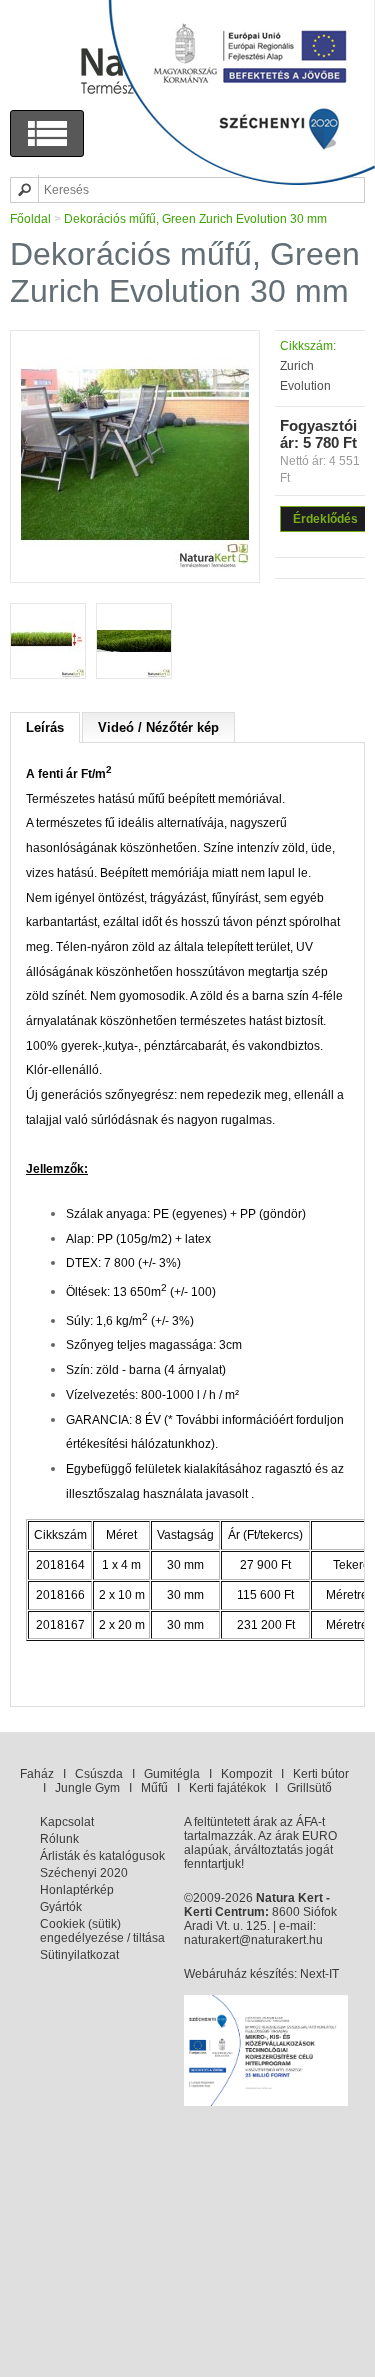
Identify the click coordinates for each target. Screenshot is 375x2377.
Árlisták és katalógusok (102, 1856)
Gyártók (61, 1907)
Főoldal (30, 219)
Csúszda (99, 1774)
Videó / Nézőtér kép (158, 727)
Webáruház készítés (239, 1974)
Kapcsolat (67, 1822)
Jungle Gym (87, 1788)
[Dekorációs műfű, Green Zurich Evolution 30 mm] (135, 565)
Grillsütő (309, 1788)
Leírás (45, 727)
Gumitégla (172, 1774)
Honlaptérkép (77, 1890)
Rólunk (59, 1839)
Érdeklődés (325, 519)
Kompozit (246, 1774)
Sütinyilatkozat (79, 1955)
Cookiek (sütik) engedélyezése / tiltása (102, 1931)
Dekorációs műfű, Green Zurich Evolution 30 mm (195, 219)
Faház (37, 1774)
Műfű (154, 1788)
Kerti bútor (321, 1774)
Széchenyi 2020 (84, 1873)
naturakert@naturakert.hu (253, 1940)
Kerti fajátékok (227, 1788)
